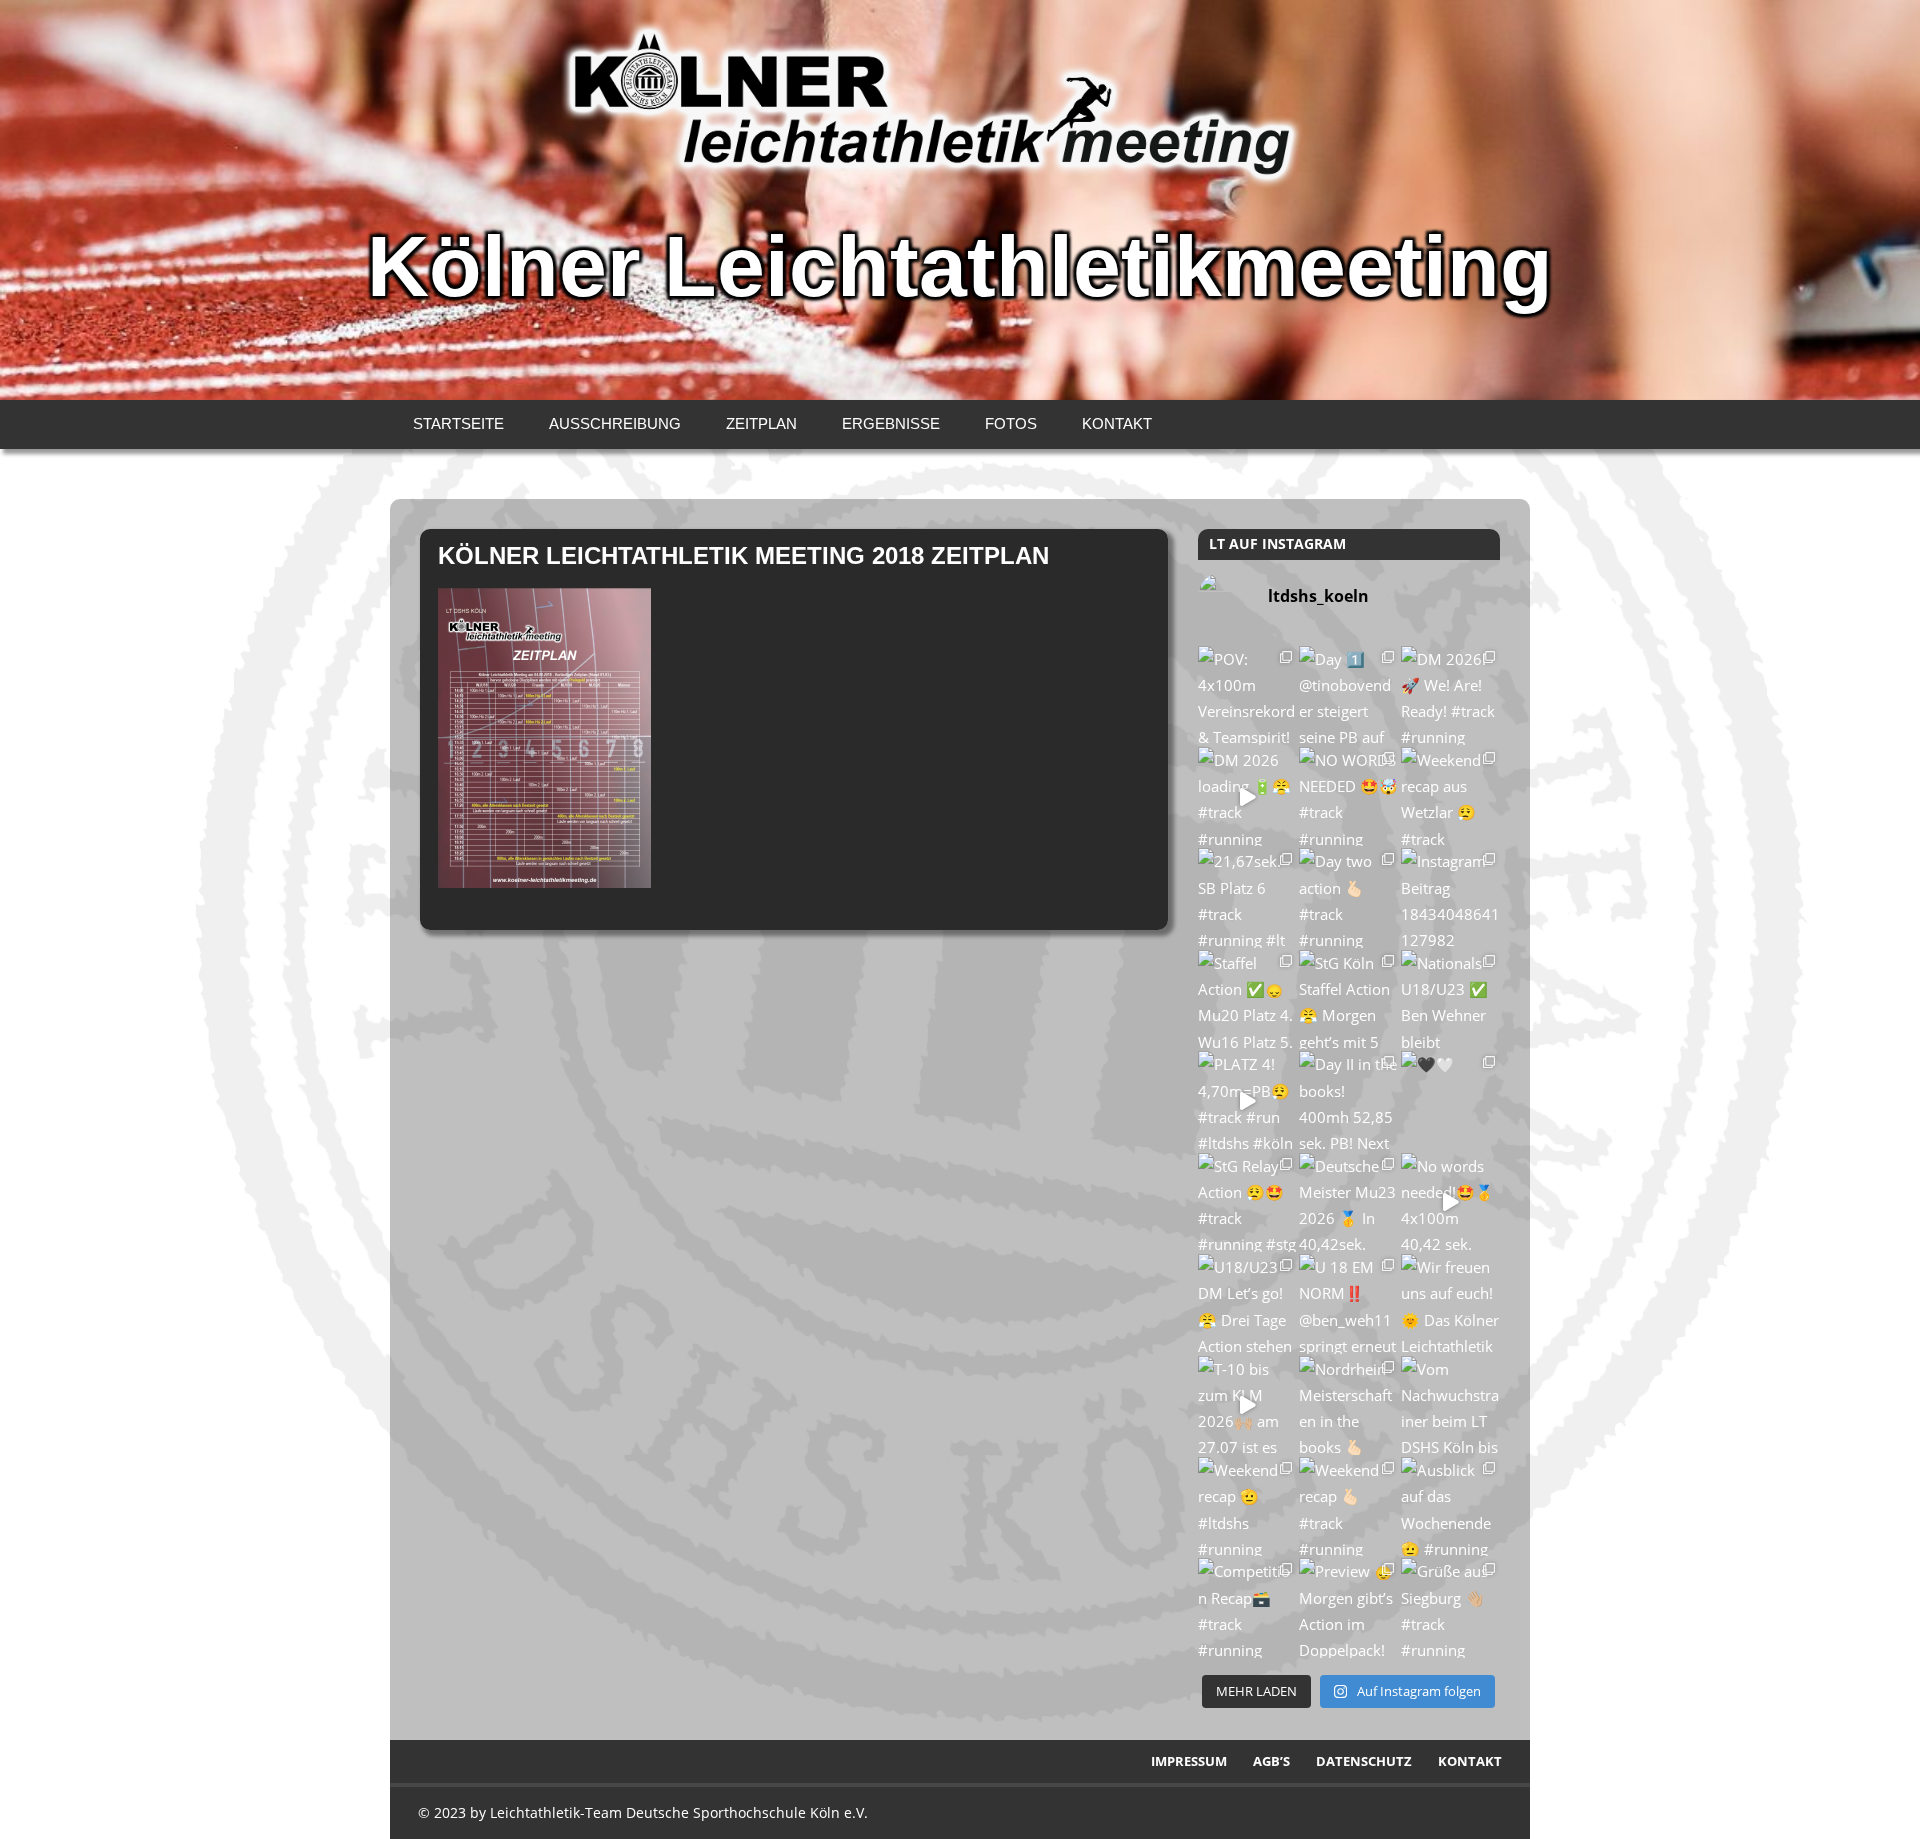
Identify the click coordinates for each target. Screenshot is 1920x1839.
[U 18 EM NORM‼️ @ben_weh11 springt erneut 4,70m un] (1348, 1303)
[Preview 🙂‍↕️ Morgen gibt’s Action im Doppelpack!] (1348, 1607)
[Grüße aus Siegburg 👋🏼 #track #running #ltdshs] (1450, 1607)
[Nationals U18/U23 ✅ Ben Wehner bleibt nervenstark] (1450, 999)
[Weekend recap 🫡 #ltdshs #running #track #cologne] (1247, 1506)
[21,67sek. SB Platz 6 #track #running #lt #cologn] (1247, 897)
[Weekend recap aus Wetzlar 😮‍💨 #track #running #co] (1450, 796)
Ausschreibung (615, 423)
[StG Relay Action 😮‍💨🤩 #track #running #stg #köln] (1247, 1202)
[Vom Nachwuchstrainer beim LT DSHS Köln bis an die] (1450, 1405)
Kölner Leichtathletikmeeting (960, 266)
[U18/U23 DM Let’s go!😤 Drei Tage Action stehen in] (1247, 1303)
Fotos (1011, 423)
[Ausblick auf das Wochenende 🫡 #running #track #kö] (1450, 1506)
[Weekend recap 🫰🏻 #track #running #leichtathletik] (1348, 1506)
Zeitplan (761, 423)
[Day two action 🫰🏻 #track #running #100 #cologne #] (1348, 897)
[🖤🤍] (1450, 1100)
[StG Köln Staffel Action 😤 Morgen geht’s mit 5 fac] (1348, 999)
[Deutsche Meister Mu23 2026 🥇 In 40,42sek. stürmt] (1348, 1202)
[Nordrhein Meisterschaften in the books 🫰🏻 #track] (1348, 1405)
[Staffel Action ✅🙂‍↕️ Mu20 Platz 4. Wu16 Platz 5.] (1247, 999)
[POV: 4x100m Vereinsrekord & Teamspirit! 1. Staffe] (1247, 695)
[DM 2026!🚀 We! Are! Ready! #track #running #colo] (1450, 695)
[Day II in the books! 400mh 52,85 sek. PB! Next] (1348, 1100)
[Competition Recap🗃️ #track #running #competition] (1247, 1607)
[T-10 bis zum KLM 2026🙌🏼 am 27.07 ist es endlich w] (1247, 1405)
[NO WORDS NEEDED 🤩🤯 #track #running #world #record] (1348, 796)
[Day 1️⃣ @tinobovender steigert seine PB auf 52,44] (1348, 695)
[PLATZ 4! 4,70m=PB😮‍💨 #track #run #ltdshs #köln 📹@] (1247, 1100)
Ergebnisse (891, 423)
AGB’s (1271, 1761)
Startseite (458, 423)
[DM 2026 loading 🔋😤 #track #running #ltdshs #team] (1247, 796)
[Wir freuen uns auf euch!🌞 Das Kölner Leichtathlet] (1450, 1303)
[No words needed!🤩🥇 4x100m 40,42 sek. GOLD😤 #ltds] (1450, 1202)
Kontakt (1117, 423)
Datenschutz (1364, 1761)
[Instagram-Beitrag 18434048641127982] (1450, 897)
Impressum (1189, 1761)
